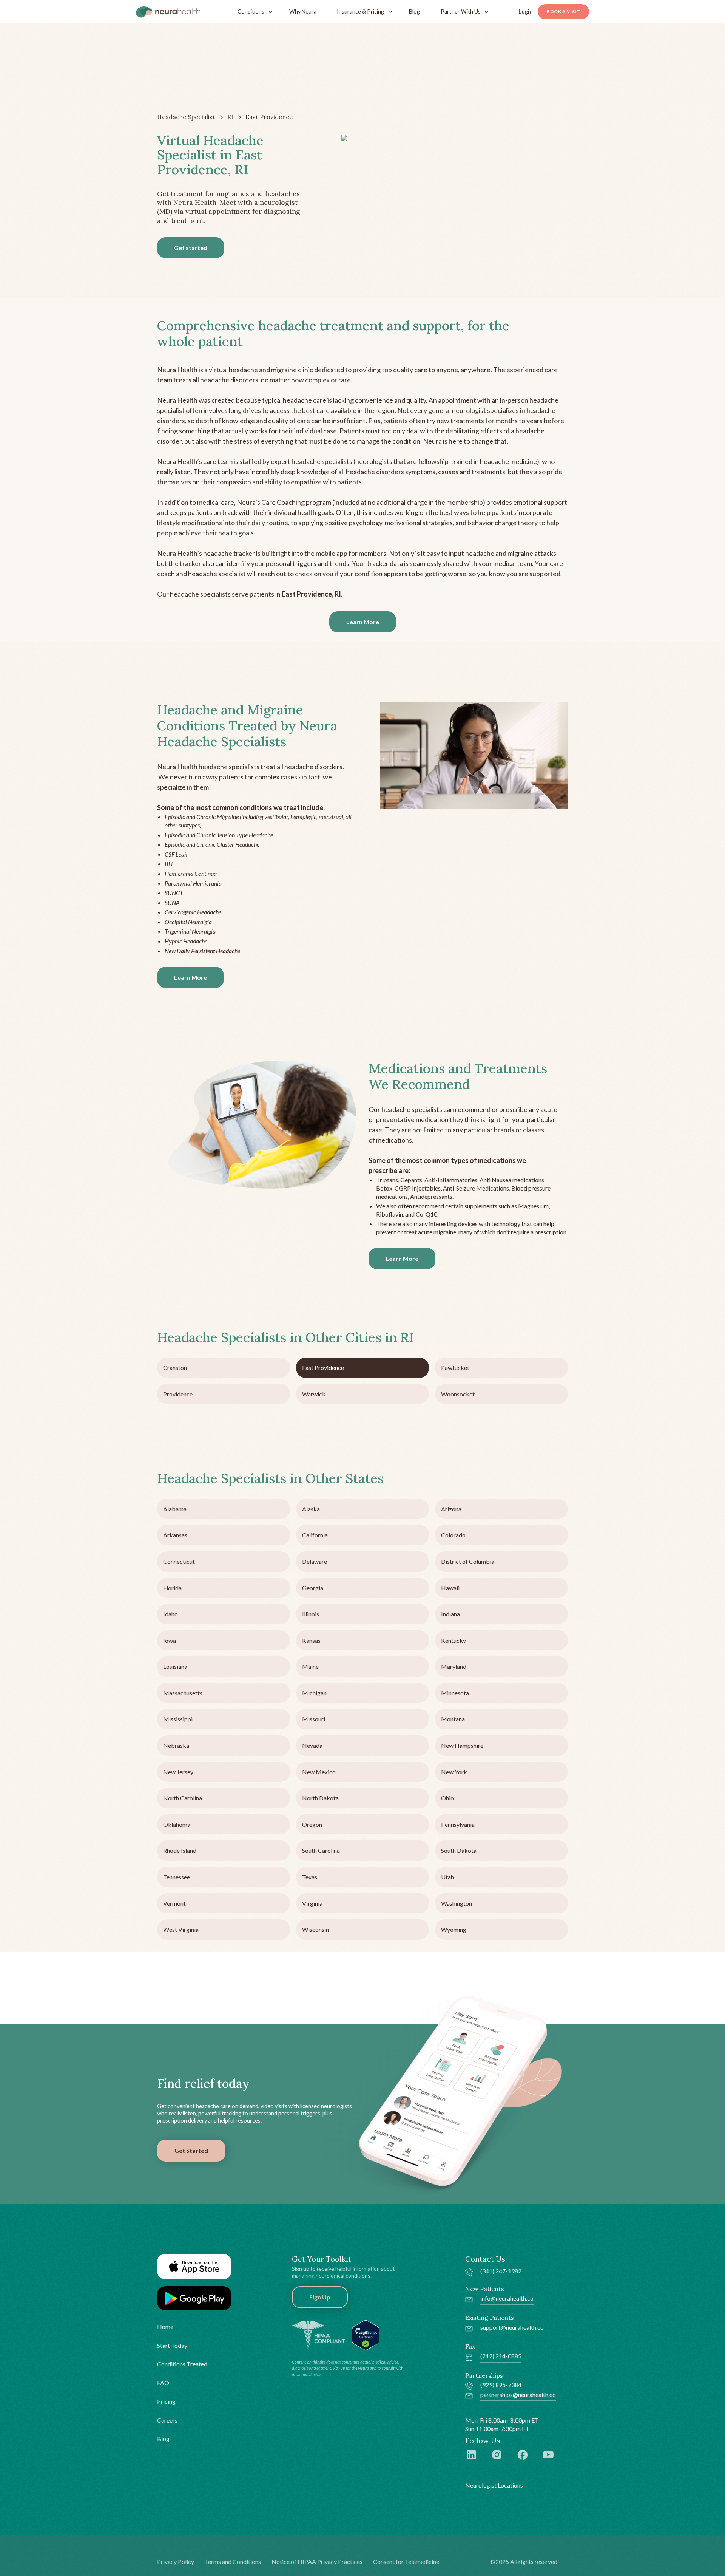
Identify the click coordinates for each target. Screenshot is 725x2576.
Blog (414, 12)
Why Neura (303, 12)
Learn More (363, 622)
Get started (191, 248)
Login (526, 12)
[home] (168, 12)
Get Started (191, 2150)
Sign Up (320, 2297)
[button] (253, 12)
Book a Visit (563, 12)
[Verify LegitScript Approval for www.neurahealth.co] (366, 2334)
